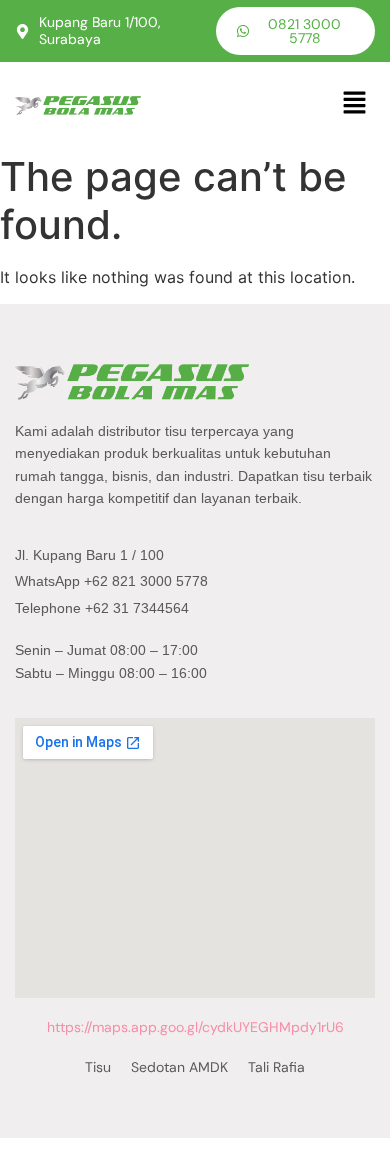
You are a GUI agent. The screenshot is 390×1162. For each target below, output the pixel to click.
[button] (355, 103)
